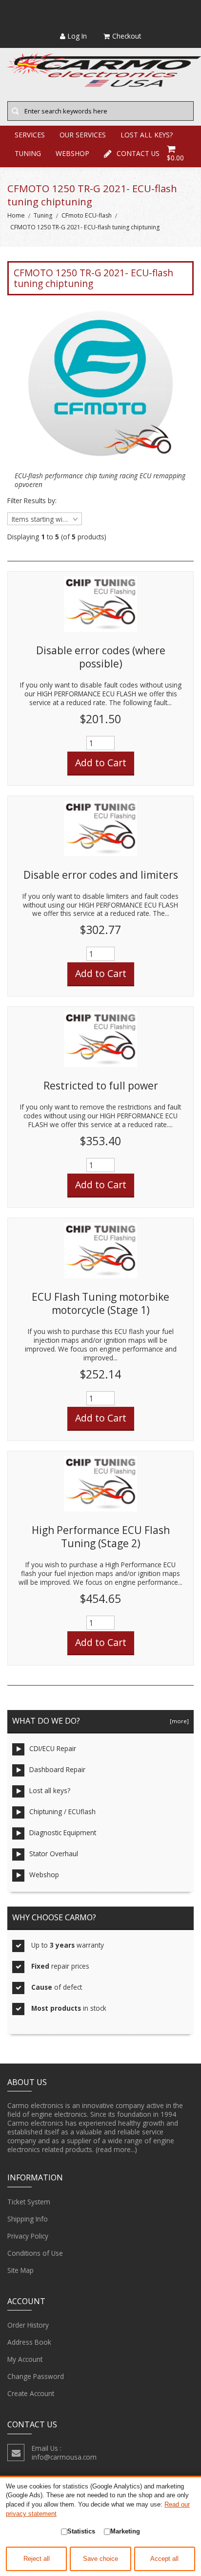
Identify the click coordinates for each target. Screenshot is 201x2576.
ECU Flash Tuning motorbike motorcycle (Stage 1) (100, 1304)
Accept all (164, 2559)
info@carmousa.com (64, 2457)
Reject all (37, 2559)
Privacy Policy (28, 2236)
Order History (28, 2325)
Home (16, 215)
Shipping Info (28, 2219)
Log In (77, 36)
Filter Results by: (32, 501)
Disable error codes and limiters (101, 875)
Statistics (81, 2531)
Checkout (127, 36)
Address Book (29, 2342)
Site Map (20, 2270)
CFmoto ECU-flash (87, 215)
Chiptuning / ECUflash (62, 1811)
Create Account (31, 2393)
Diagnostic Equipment (63, 1832)
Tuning (43, 215)
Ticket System (29, 2202)
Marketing (125, 2531)
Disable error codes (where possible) (101, 657)
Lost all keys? (50, 1790)
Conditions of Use (35, 2253)
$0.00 (175, 158)
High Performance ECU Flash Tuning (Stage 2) (101, 1537)
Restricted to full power (101, 1086)
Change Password (36, 2376)
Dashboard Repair (57, 1769)
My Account (25, 2359)
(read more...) (116, 2149)
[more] (178, 1721)
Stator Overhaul (54, 1854)
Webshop (44, 1875)
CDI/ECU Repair (53, 1748)
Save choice (100, 2559)
